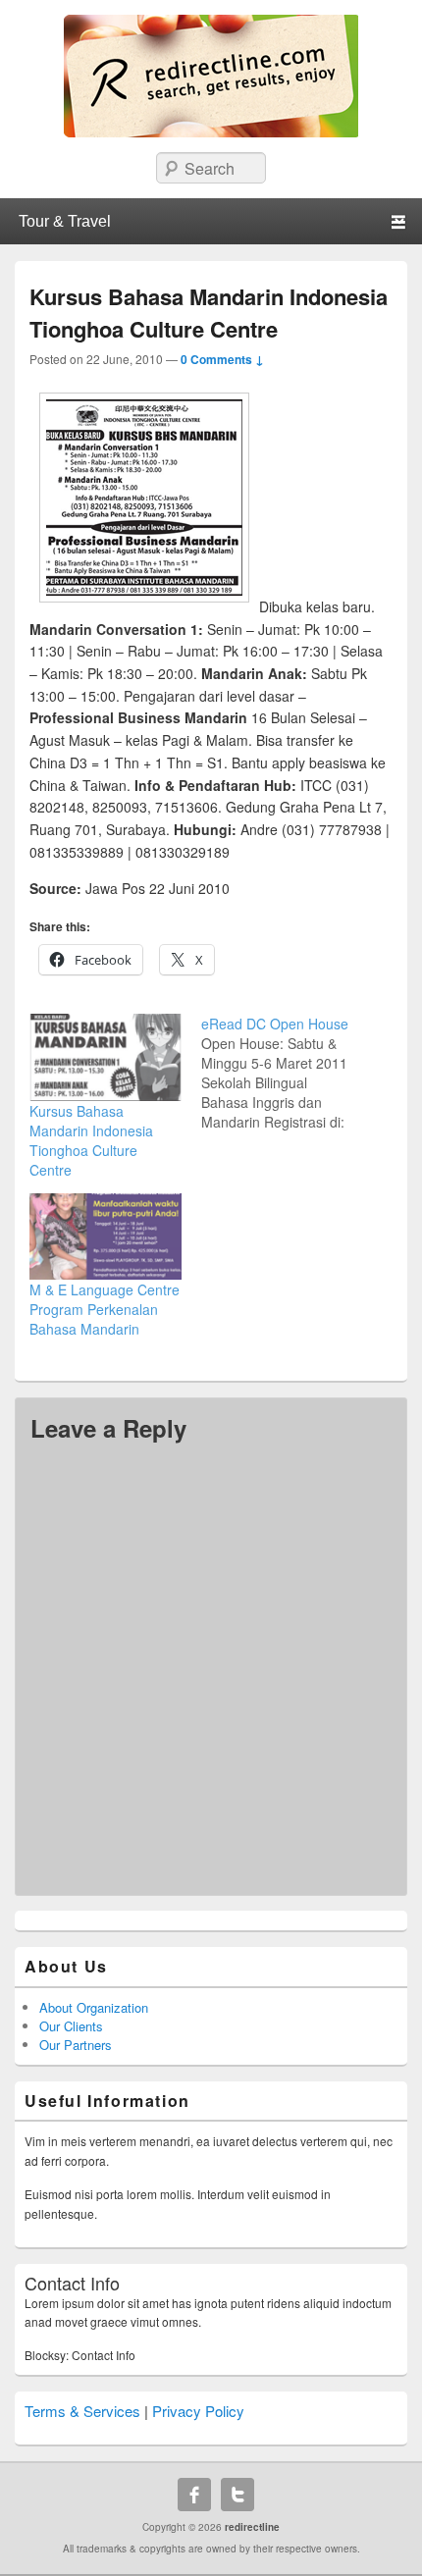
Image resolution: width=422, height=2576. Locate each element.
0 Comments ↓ (222, 359)
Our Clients (71, 2026)
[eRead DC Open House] (287, 1073)
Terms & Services (82, 2411)
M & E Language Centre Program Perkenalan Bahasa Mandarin (105, 1309)
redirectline (252, 2527)
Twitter (237, 2495)
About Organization (94, 2007)
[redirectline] (211, 131)
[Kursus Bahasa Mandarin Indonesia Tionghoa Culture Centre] (105, 1057)
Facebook (194, 2495)
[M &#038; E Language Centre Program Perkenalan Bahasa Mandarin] (105, 1237)
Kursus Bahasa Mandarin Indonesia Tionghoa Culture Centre (91, 1140)
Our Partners (76, 2045)
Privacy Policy (198, 2411)
